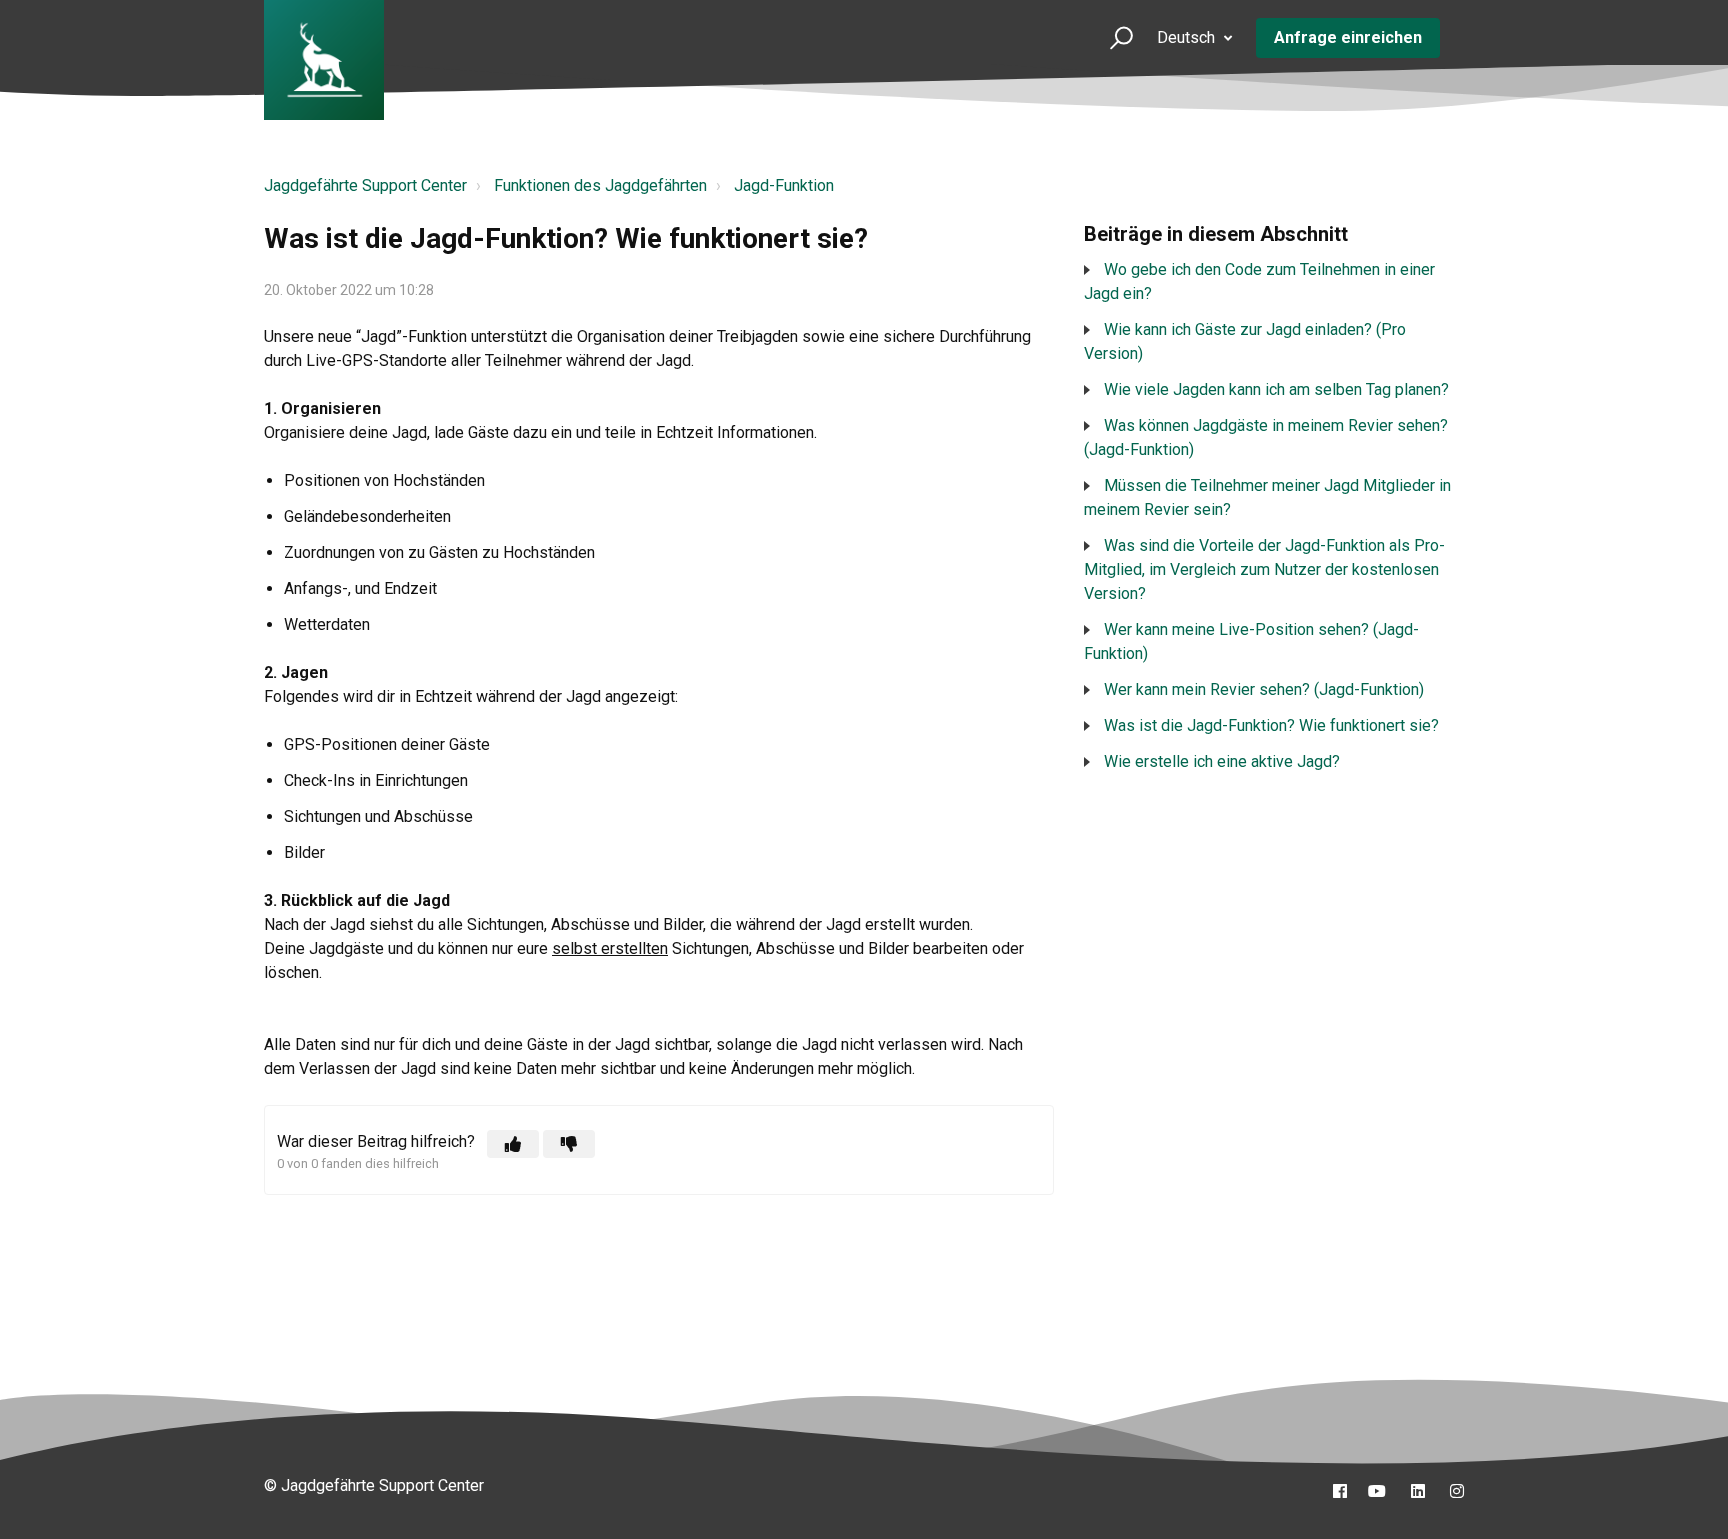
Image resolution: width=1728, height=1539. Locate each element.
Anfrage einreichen (1348, 37)
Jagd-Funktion (784, 185)
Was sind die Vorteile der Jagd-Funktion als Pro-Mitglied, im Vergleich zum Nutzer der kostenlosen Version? (1264, 569)
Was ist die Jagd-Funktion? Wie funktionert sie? (1271, 725)
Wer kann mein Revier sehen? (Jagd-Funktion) (1264, 689)
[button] (1112, 37)
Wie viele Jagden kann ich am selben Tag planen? (1276, 389)
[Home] (324, 60)
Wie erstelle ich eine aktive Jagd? (1222, 761)
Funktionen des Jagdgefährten (600, 185)
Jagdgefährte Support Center (365, 185)
